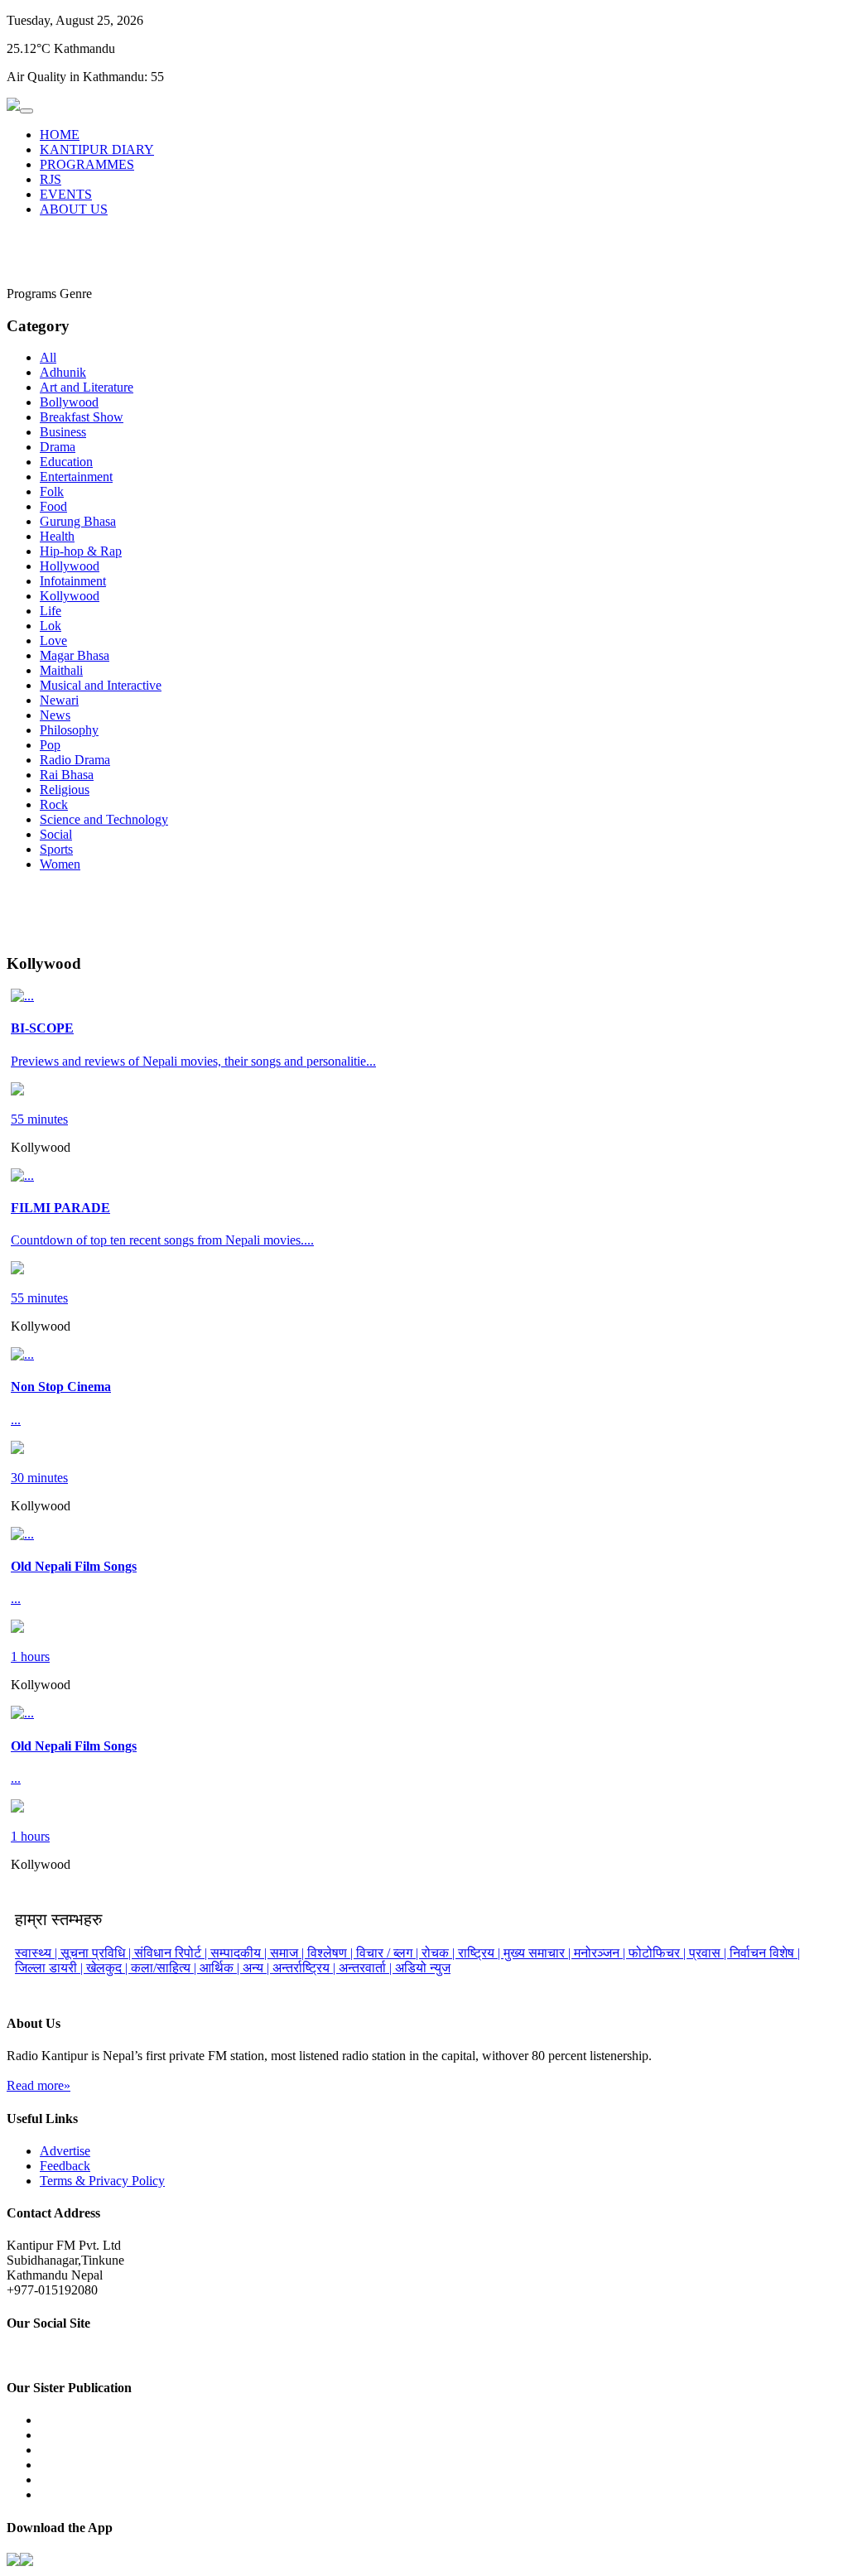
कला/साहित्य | (165, 1968)
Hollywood (70, 566)
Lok (51, 626)
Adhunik (63, 372)
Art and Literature (87, 387)
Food (53, 506)
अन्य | (258, 1968)
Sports (56, 849)
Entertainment (76, 477)
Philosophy (69, 730)
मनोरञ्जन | (601, 1953)
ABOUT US (74, 209)
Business (63, 432)
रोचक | (440, 1953)
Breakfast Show (82, 417)
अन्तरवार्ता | (367, 1968)
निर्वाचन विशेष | (765, 1953)
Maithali (61, 670)
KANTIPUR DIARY (97, 149)
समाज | (289, 1953)
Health (57, 536)
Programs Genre (49, 294)
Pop (50, 745)
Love (53, 640)
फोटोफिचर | (659, 1953)
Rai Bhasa (67, 775)
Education (66, 462)
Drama (58, 447)
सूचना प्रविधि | (97, 1953)
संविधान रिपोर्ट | (172, 1953)
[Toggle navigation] (26, 111)
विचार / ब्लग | (389, 1953)
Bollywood (69, 402)
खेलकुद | (108, 1968)
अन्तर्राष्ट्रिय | (306, 1968)
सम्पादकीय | (240, 1953)
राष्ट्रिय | (481, 1953)
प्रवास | (709, 1953)
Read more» (39, 2085)
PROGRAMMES (87, 164)
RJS (51, 179)
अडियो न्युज (423, 1968)
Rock (54, 804)
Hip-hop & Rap (81, 551)
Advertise (65, 2151)
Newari (59, 700)
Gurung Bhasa (78, 521)
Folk (52, 491)
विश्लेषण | (332, 1953)
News (55, 715)
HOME (60, 135)
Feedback (65, 2166)
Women (60, 864)
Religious (65, 790)
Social (56, 834)
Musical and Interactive (101, 685)
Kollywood (70, 596)
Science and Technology (104, 819)
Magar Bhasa (75, 655)
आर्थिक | (221, 1968)
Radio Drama (75, 760)
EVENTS (66, 194)
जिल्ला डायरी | (51, 1968)
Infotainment (73, 581)
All (48, 357)
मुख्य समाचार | (539, 1953)
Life (51, 611)
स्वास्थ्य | (38, 1953)
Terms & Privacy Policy (102, 2181)
